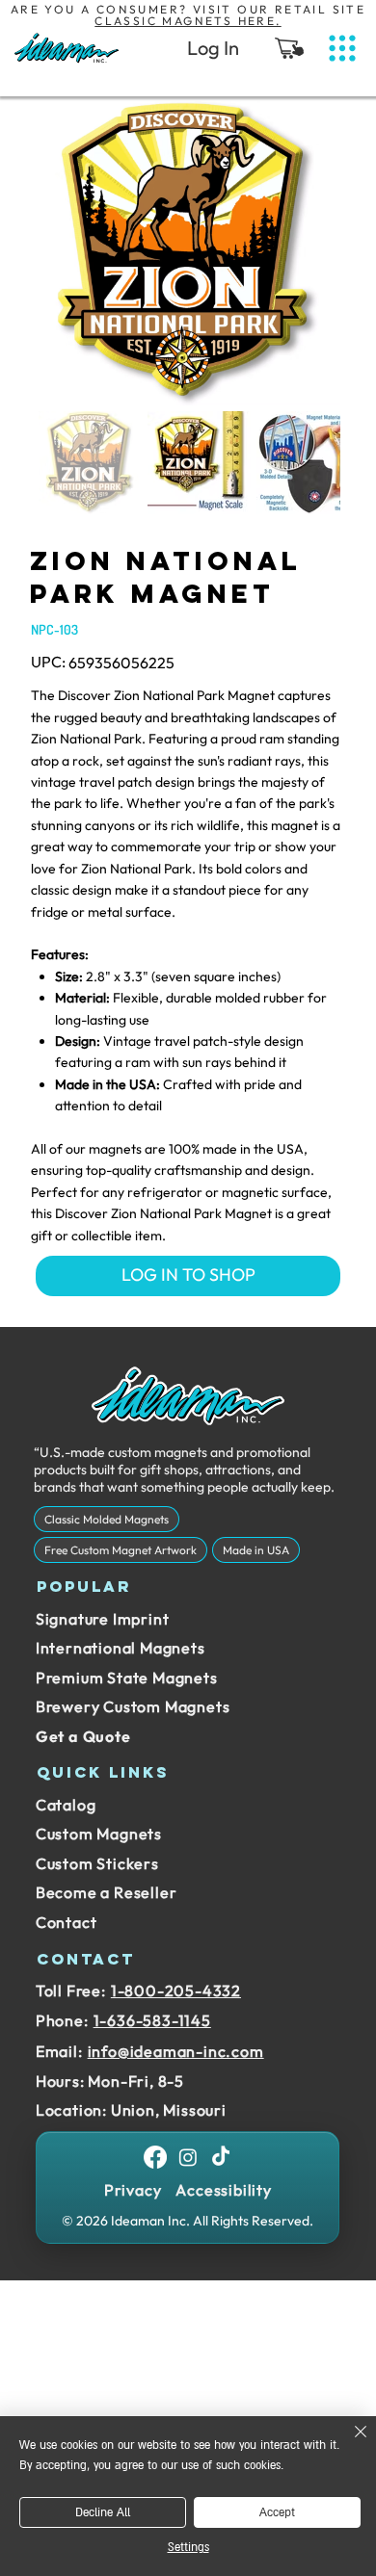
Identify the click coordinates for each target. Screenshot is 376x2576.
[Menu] (342, 49)
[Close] (349, 2443)
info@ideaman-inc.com (176, 2051)
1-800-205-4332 (176, 1991)
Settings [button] (188, 2548)
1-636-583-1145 (152, 2020)
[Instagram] (188, 2157)
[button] (289, 48)
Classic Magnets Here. (188, 21)
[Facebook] (155, 2157)
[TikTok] (221, 2157)
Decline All (103, 2513)
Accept (277, 2513)
